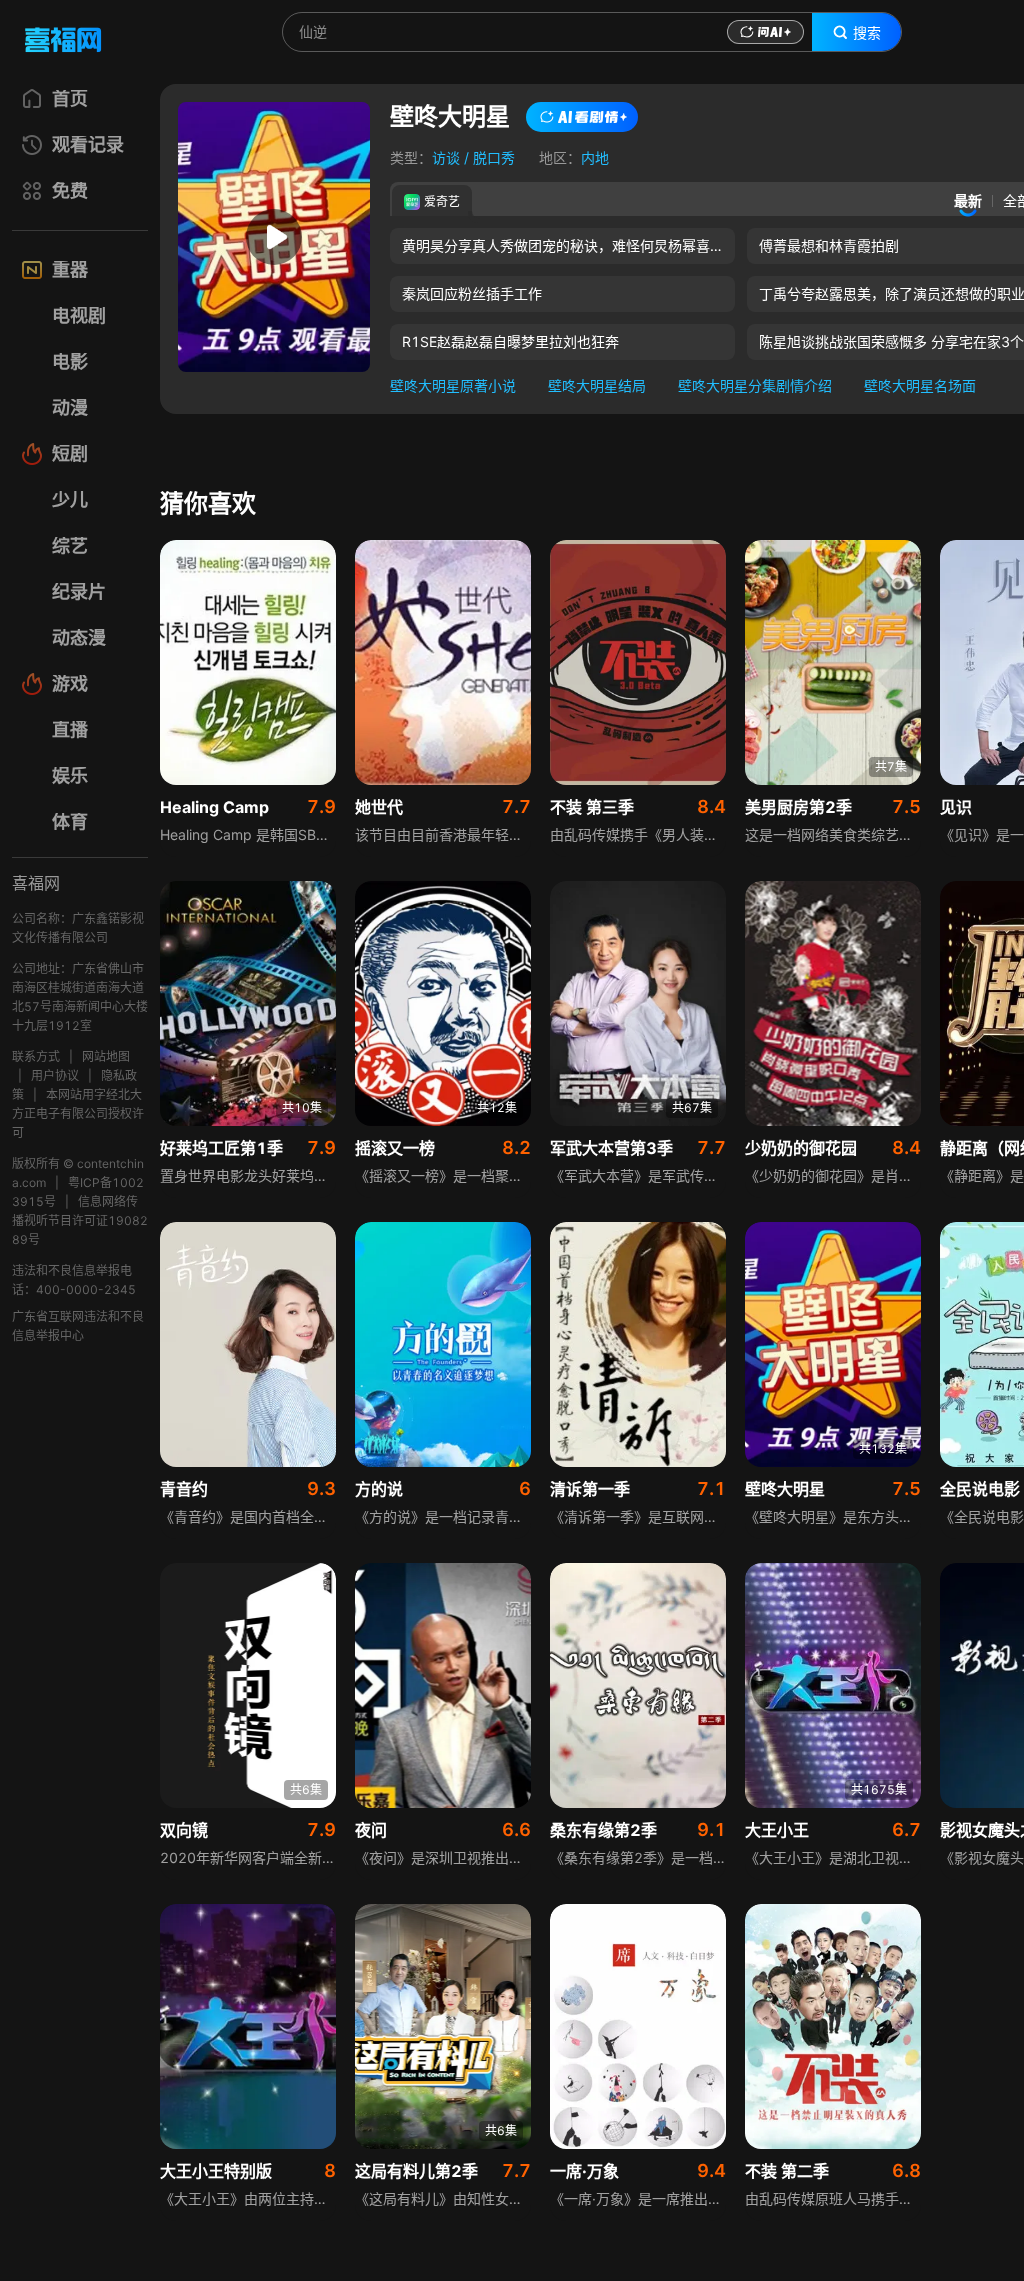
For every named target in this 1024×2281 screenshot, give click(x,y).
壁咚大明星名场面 (920, 385)
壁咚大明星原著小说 (453, 385)
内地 (595, 157)
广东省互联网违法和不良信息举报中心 (78, 1326)
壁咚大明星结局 (597, 385)
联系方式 (36, 1056)
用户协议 (55, 1075)
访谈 (446, 157)
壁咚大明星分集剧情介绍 (755, 385)
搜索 (867, 33)
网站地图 (106, 1056)
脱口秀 (494, 157)
